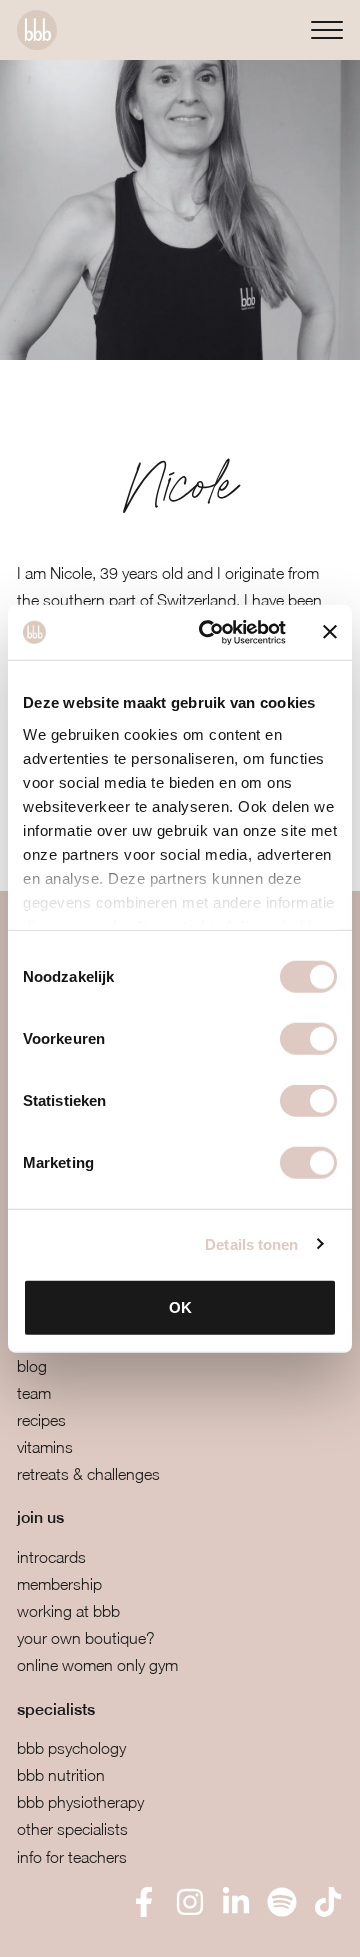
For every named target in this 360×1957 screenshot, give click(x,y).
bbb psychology (71, 1748)
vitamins (45, 1447)
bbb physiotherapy (80, 1802)
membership (59, 1584)
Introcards (51, 1557)
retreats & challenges (88, 1474)
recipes (41, 1420)
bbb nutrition (61, 1775)
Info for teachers (72, 1857)
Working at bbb (68, 1611)
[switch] (308, 1039)
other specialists (72, 1829)
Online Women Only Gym (97, 1665)
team (34, 1393)
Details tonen (251, 1243)
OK (180, 1307)
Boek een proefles (119, 1927)
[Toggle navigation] (327, 29)
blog (32, 1366)
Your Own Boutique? (86, 1638)
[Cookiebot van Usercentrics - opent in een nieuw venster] (211, 632)
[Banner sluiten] (330, 632)
